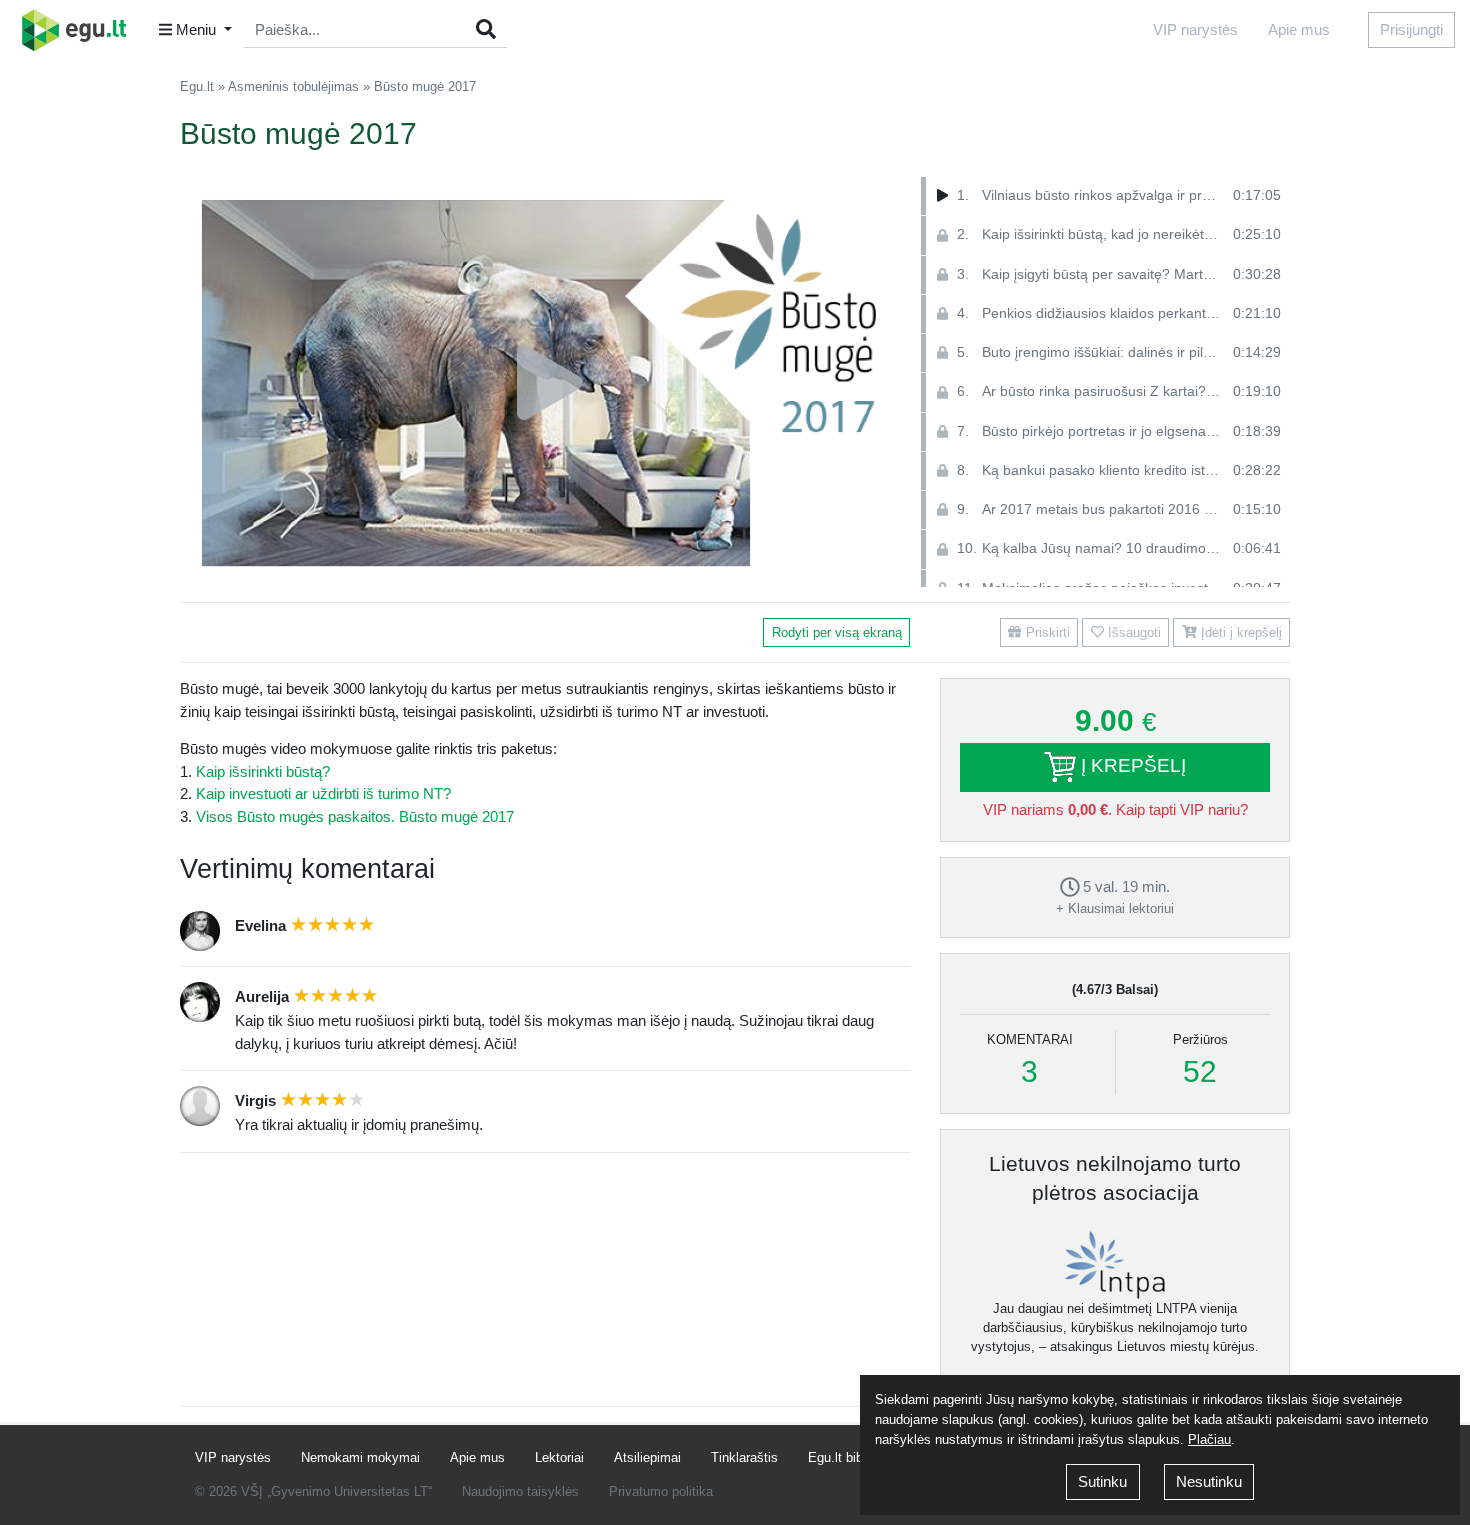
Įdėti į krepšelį (1239, 632)
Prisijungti (1411, 29)
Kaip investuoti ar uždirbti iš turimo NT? (323, 793)
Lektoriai (559, 1457)
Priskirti (1046, 632)
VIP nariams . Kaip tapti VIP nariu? (1115, 809)
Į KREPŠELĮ (1131, 765)
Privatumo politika (661, 1491)
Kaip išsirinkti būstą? (263, 771)
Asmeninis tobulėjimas (293, 86)
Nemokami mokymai (360, 1457)
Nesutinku (1209, 1481)
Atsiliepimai (647, 1457)
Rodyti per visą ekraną (837, 632)
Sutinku (1102, 1481)
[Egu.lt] (81, 30)
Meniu (196, 29)
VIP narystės (1195, 29)
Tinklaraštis (744, 1457)
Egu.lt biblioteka (854, 1457)
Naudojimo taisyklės (520, 1491)
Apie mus (1299, 29)
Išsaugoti (1132, 632)
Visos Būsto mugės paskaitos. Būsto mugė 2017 (355, 816)
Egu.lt (197, 86)
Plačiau (1209, 1439)
